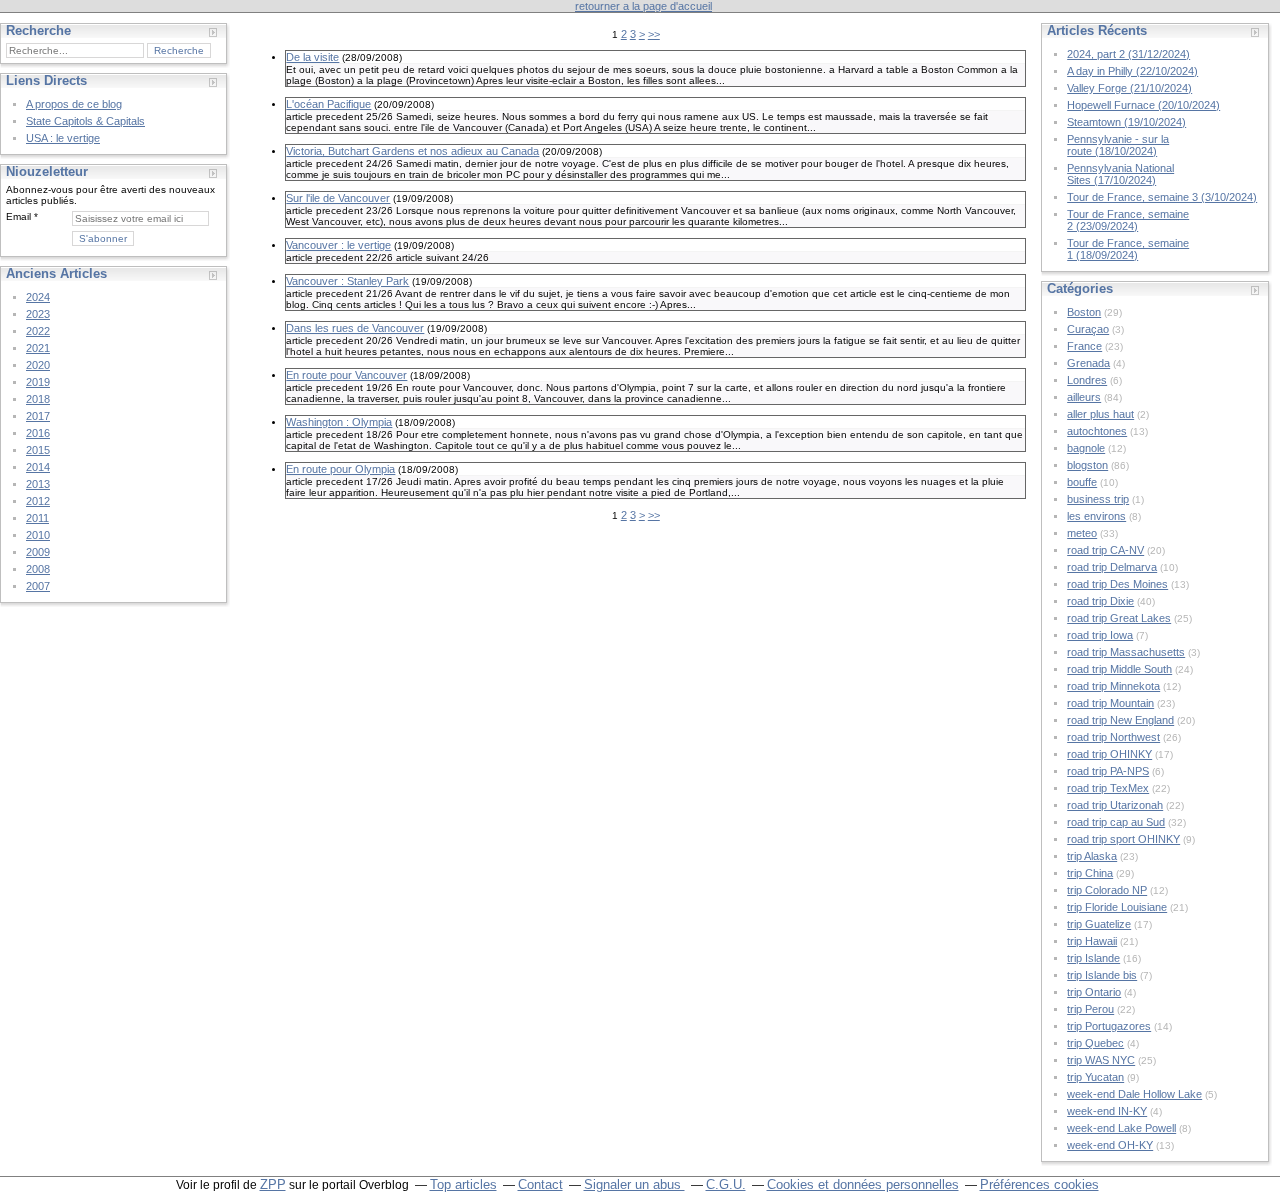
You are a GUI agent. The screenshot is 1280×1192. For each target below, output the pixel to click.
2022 (38, 331)
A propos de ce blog (74, 104)
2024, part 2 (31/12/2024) (1128, 54)
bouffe (1082, 482)
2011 (37, 518)
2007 (38, 586)
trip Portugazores (1109, 1026)
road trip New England (1120, 720)
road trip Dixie (1100, 601)
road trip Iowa (1100, 635)
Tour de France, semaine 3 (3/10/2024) (1162, 197)
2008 (38, 569)
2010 (38, 535)
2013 (38, 484)
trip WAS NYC (1101, 1060)
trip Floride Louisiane (1117, 907)
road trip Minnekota (1113, 686)
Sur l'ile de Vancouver (338, 198)
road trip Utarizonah (1115, 805)
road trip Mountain (1110, 703)
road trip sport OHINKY (1123, 839)
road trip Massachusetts (1126, 652)
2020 (38, 365)
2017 (38, 416)
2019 (38, 382)
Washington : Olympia (339, 422)
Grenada (1088, 363)
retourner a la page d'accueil (643, 6)
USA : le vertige (63, 138)
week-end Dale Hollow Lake (1134, 1094)
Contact (540, 1184)
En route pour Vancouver (346, 375)
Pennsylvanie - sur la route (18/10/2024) (1118, 145)
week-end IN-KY (1107, 1111)
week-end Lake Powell (1121, 1128)
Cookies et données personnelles (863, 1184)
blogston (1087, 465)
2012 (38, 501)
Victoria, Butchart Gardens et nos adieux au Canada (412, 151)
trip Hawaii (1092, 941)
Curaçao (1088, 329)
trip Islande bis (1102, 975)
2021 (38, 348)
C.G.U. (726, 1184)
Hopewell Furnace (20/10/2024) (1143, 105)
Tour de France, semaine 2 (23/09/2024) (1128, 220)
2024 (38, 297)
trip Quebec (1095, 1043)
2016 (38, 433)
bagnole (1086, 448)
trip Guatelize (1099, 924)
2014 (38, 467)
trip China (1090, 873)
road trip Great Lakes (1119, 618)
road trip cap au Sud (1116, 822)
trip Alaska (1092, 856)
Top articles (463, 1184)
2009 (38, 552)
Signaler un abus (634, 1184)
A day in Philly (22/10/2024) (1132, 71)
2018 (38, 399)
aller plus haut (1100, 414)
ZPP (273, 1184)
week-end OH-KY (1110, 1145)
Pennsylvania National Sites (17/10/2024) (1120, 174)
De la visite (312, 57)
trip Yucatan (1095, 1077)
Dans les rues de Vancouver (355, 328)
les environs (1096, 516)
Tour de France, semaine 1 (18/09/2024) (1128, 249)
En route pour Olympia (340, 469)
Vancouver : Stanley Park (347, 281)
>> (654, 34)
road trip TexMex (1108, 788)
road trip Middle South (1119, 669)
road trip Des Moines (1117, 584)
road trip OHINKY (1109, 754)
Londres (1087, 380)
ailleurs (1084, 397)
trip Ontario (1094, 992)
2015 (38, 450)
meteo (1082, 533)
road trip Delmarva (1112, 567)
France (1084, 346)
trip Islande (1093, 958)
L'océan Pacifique (328, 104)
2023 (38, 314)
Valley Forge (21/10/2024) (1129, 88)
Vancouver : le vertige (338, 245)
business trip (1098, 499)
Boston (1084, 312)
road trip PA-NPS (1108, 771)
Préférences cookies (1039, 1184)
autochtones (1097, 431)
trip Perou (1090, 1009)
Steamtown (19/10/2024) (1126, 122)
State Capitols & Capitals (85, 121)
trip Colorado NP (1107, 890)
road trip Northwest (1113, 737)
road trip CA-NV (1105, 550)
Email (18, 216)
